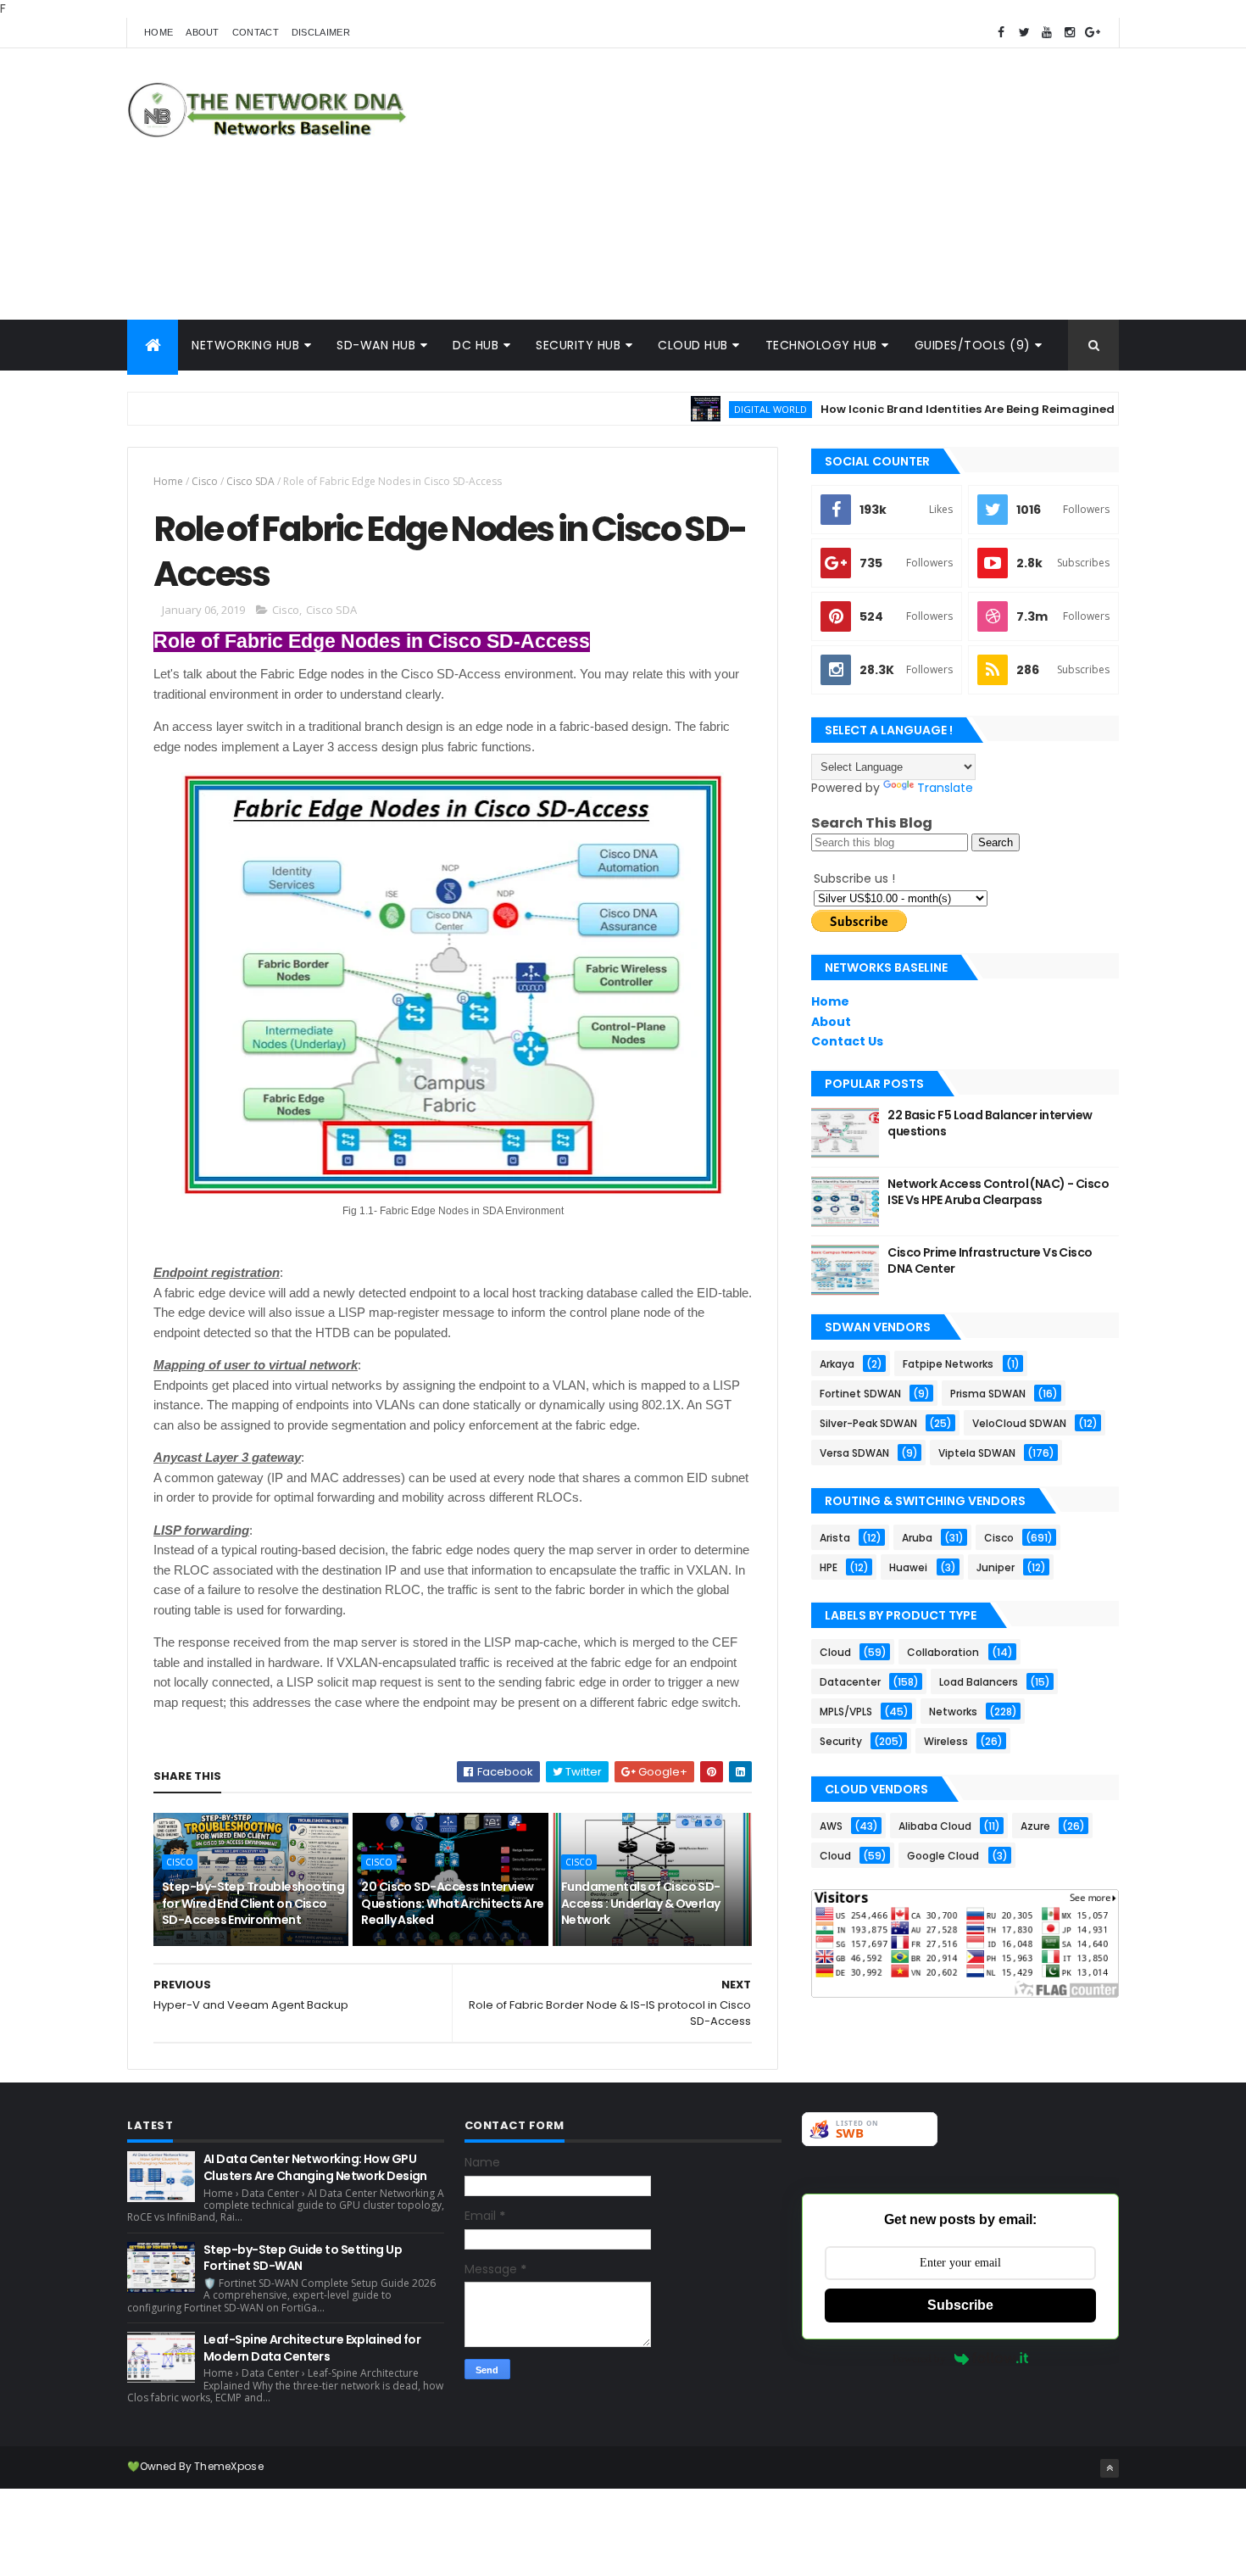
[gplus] (1093, 33)
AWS (831, 1826)
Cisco (205, 481)
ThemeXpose (229, 2466)
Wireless (946, 1741)
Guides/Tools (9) (973, 345)
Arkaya (837, 1364)
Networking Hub (245, 345)
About (203, 32)
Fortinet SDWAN (860, 1394)
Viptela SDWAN (977, 1453)
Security (841, 1741)
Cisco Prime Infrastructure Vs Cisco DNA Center (990, 1261)
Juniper (996, 1567)
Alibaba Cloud (935, 1826)
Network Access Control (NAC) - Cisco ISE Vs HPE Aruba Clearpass (998, 1192)
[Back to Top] (1110, 2468)
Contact (256, 32)
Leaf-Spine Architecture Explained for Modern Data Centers (312, 2348)
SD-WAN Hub (376, 345)
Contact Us (847, 1041)
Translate (945, 788)
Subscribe (960, 2305)
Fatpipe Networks (948, 1364)
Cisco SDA (250, 481)
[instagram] (1070, 33)
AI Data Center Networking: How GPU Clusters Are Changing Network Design (315, 2167)
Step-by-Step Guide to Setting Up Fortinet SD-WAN (303, 2258)
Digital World (719, 409)
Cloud (835, 1652)
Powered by (919, 2359)
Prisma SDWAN (988, 1394)
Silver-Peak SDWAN (868, 1423)
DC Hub (476, 345)
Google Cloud (943, 1856)
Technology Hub (821, 345)
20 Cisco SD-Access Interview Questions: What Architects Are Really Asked (452, 1903)
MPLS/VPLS (846, 1712)
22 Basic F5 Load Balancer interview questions (990, 1124)
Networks (953, 1712)
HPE (829, 1567)
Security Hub (578, 345)
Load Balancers (979, 1682)
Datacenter (850, 1682)
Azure (1035, 1826)
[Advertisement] (810, 184)
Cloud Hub (693, 345)
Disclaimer (321, 32)
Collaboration (943, 1652)
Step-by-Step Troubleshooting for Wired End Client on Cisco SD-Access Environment (253, 1903)
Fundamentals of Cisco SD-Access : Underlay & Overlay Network (641, 1903)
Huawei (908, 1567)
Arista (835, 1538)
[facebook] (1001, 33)
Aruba (917, 1538)
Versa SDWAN (854, 1453)
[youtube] (1047, 33)
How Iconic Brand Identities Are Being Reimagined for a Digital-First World (988, 409)
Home (159, 32)
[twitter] (1024, 33)
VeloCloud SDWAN (1019, 1423)
